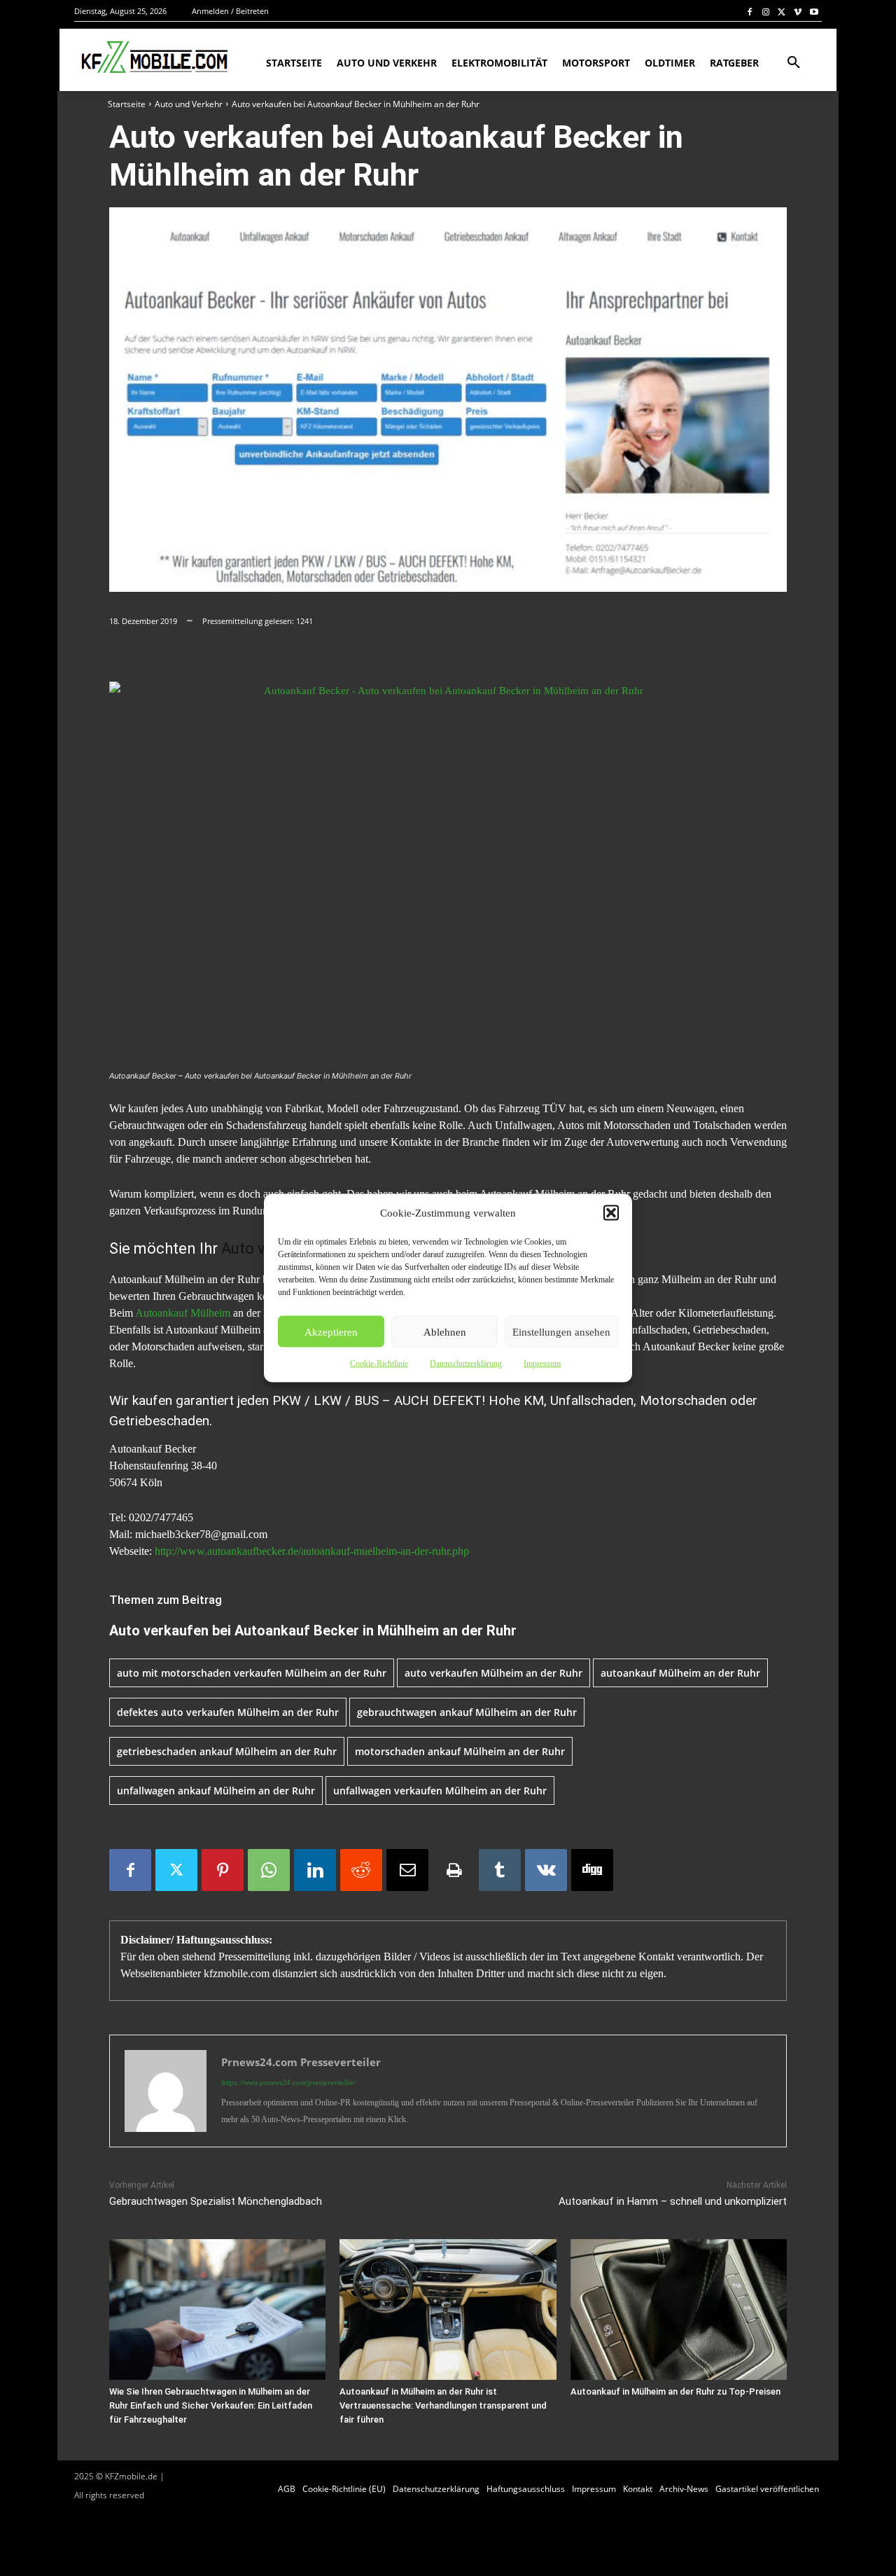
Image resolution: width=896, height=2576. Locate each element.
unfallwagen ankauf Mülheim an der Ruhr (216, 1791)
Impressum (542, 1364)
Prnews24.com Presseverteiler (301, 2062)
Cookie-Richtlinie (379, 1364)
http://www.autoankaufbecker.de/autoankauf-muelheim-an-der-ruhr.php (312, 1551)
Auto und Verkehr (189, 104)
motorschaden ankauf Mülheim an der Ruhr (460, 1751)
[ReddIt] (361, 1870)
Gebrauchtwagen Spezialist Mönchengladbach (216, 2201)
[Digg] (592, 1870)
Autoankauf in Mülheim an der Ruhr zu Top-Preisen (675, 2391)
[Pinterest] (223, 1870)
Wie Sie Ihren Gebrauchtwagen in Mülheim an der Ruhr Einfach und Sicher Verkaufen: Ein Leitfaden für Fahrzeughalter (211, 2405)
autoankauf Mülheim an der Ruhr (680, 1673)
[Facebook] (750, 12)
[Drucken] (454, 1870)
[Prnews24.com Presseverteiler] (166, 2091)
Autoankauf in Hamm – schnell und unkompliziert (673, 2201)
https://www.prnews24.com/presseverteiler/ (288, 2082)
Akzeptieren (331, 1331)
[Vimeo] (798, 12)
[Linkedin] (315, 1870)
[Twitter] (782, 12)
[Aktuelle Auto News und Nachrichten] (153, 57)
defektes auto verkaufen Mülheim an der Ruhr (228, 1712)
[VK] (546, 1870)
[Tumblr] (500, 1870)
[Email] (407, 1870)
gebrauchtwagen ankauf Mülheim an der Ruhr (467, 1712)
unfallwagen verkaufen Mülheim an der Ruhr (440, 1791)
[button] (611, 1213)
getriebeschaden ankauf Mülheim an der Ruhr (227, 1751)
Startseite (127, 104)
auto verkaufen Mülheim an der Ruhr (493, 1673)
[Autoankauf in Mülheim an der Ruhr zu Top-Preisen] (679, 2310)
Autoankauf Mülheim (183, 1313)
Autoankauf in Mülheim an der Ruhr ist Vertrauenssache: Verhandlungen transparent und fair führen (443, 2405)
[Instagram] (766, 12)
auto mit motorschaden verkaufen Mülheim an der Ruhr (252, 1673)
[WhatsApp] (269, 1870)
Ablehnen (445, 1331)
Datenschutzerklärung (466, 1364)
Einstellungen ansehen (561, 1331)
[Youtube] (814, 12)
